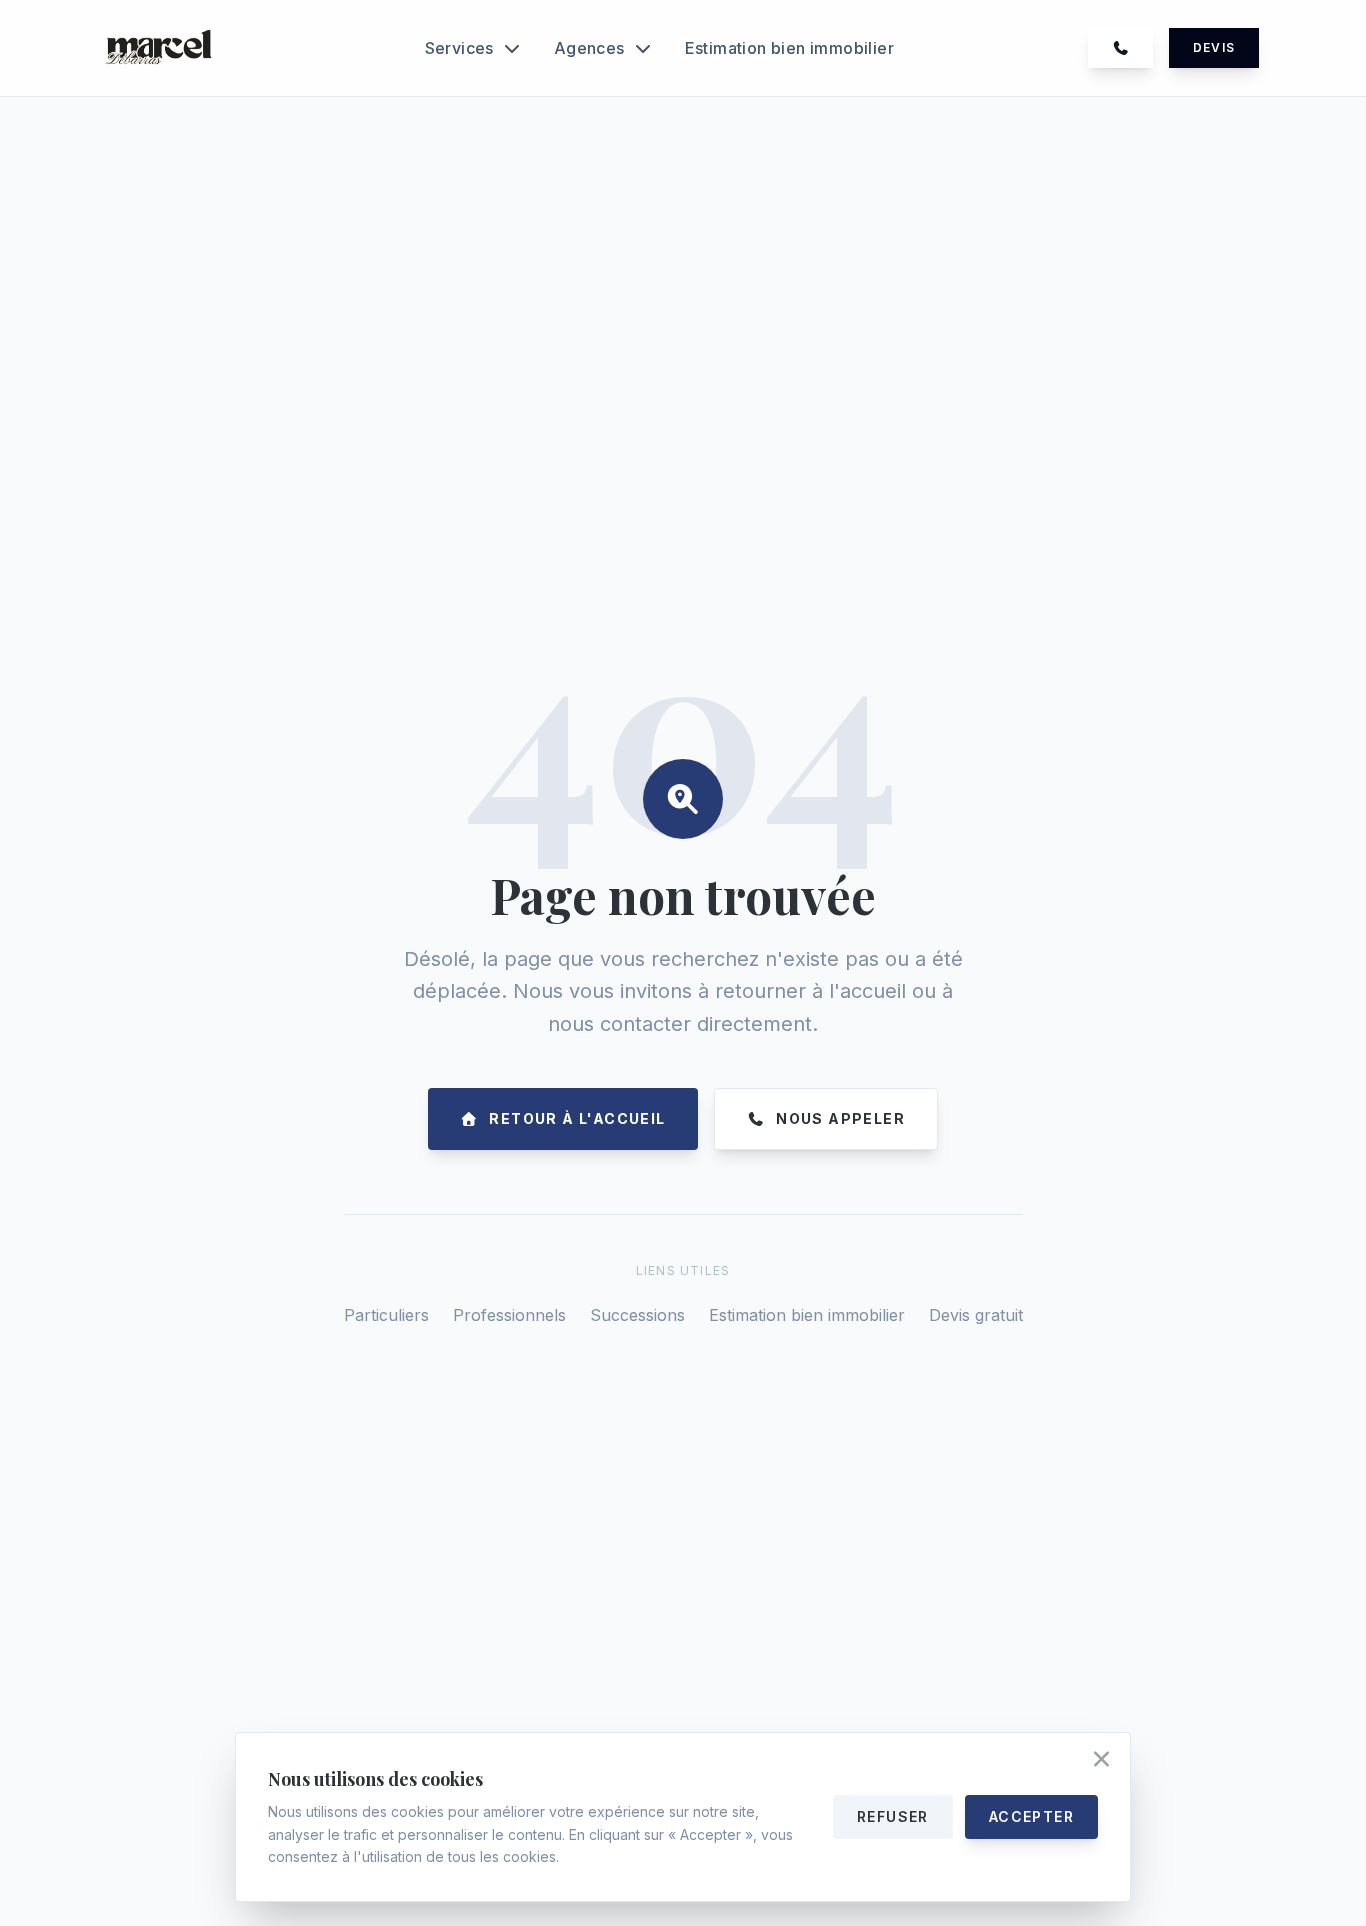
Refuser (893, 1816)
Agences (589, 48)
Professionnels (509, 1315)
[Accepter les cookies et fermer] (1101, 1761)
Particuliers (386, 1315)
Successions (637, 1315)
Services (459, 48)
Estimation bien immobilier (789, 48)
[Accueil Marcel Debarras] (161, 48)
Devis (1214, 47)
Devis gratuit (976, 1315)
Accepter (1031, 1816)
